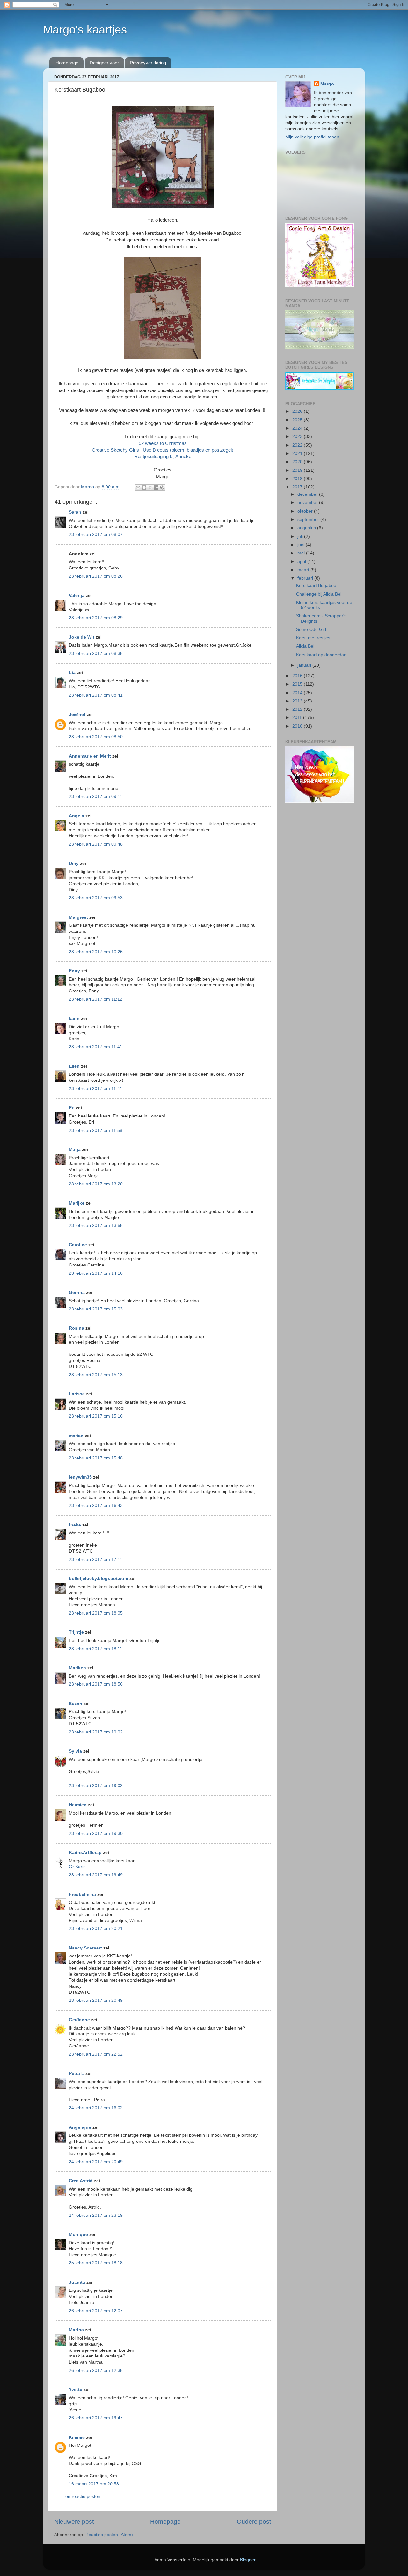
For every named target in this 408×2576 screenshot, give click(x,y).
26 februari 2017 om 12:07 (96, 2311)
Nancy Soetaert (85, 1948)
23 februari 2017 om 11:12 (96, 999)
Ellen (74, 1066)
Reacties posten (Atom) (109, 2535)
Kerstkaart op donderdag (321, 655)
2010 (298, 726)
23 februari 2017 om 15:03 (96, 1309)
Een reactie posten (81, 2496)
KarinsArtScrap (85, 1853)
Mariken (77, 1668)
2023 (298, 437)
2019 (298, 470)
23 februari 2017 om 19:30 (96, 1834)
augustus (307, 528)
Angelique (80, 2127)
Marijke (77, 1203)
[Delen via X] (150, 487)
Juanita (77, 2282)
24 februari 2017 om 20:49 (96, 2162)
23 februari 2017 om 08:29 (96, 618)
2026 (298, 411)
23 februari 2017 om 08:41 (96, 695)
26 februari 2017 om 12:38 (96, 2370)
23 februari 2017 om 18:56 (96, 1684)
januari (305, 665)
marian (76, 1436)
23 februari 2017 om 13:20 (96, 1184)
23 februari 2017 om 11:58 (96, 1130)
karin (74, 1018)
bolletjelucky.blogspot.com (98, 1579)
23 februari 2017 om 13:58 (96, 1225)
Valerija (77, 595)
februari (306, 578)
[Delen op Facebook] (156, 487)
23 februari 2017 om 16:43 (96, 1506)
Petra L (76, 2073)
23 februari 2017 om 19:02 (96, 1732)
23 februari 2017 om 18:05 (96, 1613)
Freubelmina (82, 1894)
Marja (75, 1150)
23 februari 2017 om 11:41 (96, 1047)
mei (302, 553)
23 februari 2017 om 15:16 (96, 1416)
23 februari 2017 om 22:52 (96, 2054)
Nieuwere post (74, 2522)
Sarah (75, 512)
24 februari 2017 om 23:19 (96, 2215)
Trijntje (76, 1632)
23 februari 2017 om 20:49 (96, 2000)
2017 (298, 487)
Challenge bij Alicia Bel (319, 594)
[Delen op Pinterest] (162, 487)
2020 (298, 462)
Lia (72, 673)
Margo (327, 84)
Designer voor (104, 63)
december (308, 494)
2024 (298, 428)
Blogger (248, 2560)
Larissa (77, 1394)
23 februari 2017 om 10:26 (96, 952)
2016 (298, 676)
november (308, 503)
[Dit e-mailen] (138, 487)
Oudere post (254, 2522)
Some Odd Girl (311, 630)
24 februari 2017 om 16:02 (96, 2108)
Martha (76, 2330)
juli (301, 536)
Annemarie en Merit (90, 756)
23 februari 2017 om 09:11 (96, 796)
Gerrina (77, 1292)
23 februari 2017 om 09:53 (96, 898)
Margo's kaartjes (85, 30)
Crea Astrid (81, 2181)
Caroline (78, 1245)
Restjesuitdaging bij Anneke (163, 457)
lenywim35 (80, 1477)
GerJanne (79, 2020)
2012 (298, 709)
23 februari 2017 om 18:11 (96, 1649)
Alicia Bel (305, 646)
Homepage (67, 63)
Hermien (78, 1805)
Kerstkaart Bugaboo (316, 586)
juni (302, 545)
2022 (298, 445)
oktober (306, 511)
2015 (298, 684)
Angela (76, 816)
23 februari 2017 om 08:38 (96, 653)
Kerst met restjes (313, 638)
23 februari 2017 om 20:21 (96, 1929)
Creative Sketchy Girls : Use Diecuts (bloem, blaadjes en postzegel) (163, 450)
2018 (298, 479)
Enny (74, 971)
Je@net (77, 714)
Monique (78, 2235)
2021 (298, 453)
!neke (75, 1525)
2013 (298, 701)
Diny (74, 863)
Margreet (78, 917)
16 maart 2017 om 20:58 (94, 2484)
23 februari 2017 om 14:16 (96, 1273)
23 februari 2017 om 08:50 (96, 737)
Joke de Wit (82, 637)
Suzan (76, 1704)
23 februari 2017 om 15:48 (96, 1458)
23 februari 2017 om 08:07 (96, 535)
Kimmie (77, 2437)
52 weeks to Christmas (163, 443)
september (309, 520)
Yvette (76, 2390)
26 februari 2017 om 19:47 (96, 2418)
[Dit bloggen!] (144, 487)
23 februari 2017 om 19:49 (96, 1875)
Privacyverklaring (148, 63)
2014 (298, 693)
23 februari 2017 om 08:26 (96, 576)
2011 (298, 718)
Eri (72, 1108)
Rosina (76, 1328)
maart (304, 570)
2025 (298, 420)
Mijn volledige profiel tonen (312, 137)
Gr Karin (77, 1867)
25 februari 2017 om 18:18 (96, 2263)
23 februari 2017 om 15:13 (96, 1375)
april (302, 562)
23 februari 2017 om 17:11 (96, 1559)
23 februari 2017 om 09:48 (96, 844)
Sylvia (76, 1751)
